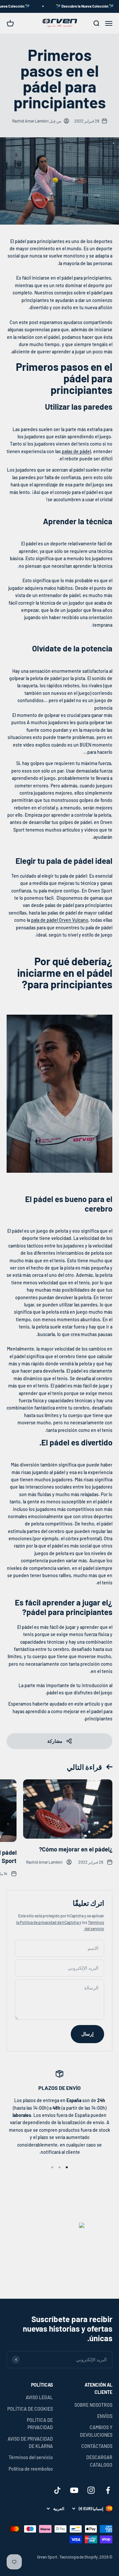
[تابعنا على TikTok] (57, 2490)
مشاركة (55, 1741)
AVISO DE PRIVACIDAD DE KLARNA (30, 2442)
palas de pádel (76, 451)
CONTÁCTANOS (97, 2446)
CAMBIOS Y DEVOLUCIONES (96, 2431)
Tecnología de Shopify (79, 2557)
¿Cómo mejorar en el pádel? (76, 1849)
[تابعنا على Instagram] (91, 2490)
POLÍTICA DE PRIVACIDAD (40, 2424)
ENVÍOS (105, 2416)
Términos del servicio (31, 2457)
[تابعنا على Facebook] (108, 2490)
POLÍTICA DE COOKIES (30, 2409)
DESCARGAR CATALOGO (99, 2461)
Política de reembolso (31, 2469)
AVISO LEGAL (39, 2397)
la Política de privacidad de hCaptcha (48, 1922)
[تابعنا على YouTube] (74, 2490)
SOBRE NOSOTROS (93, 2405)
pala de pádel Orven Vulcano (60, 920)
